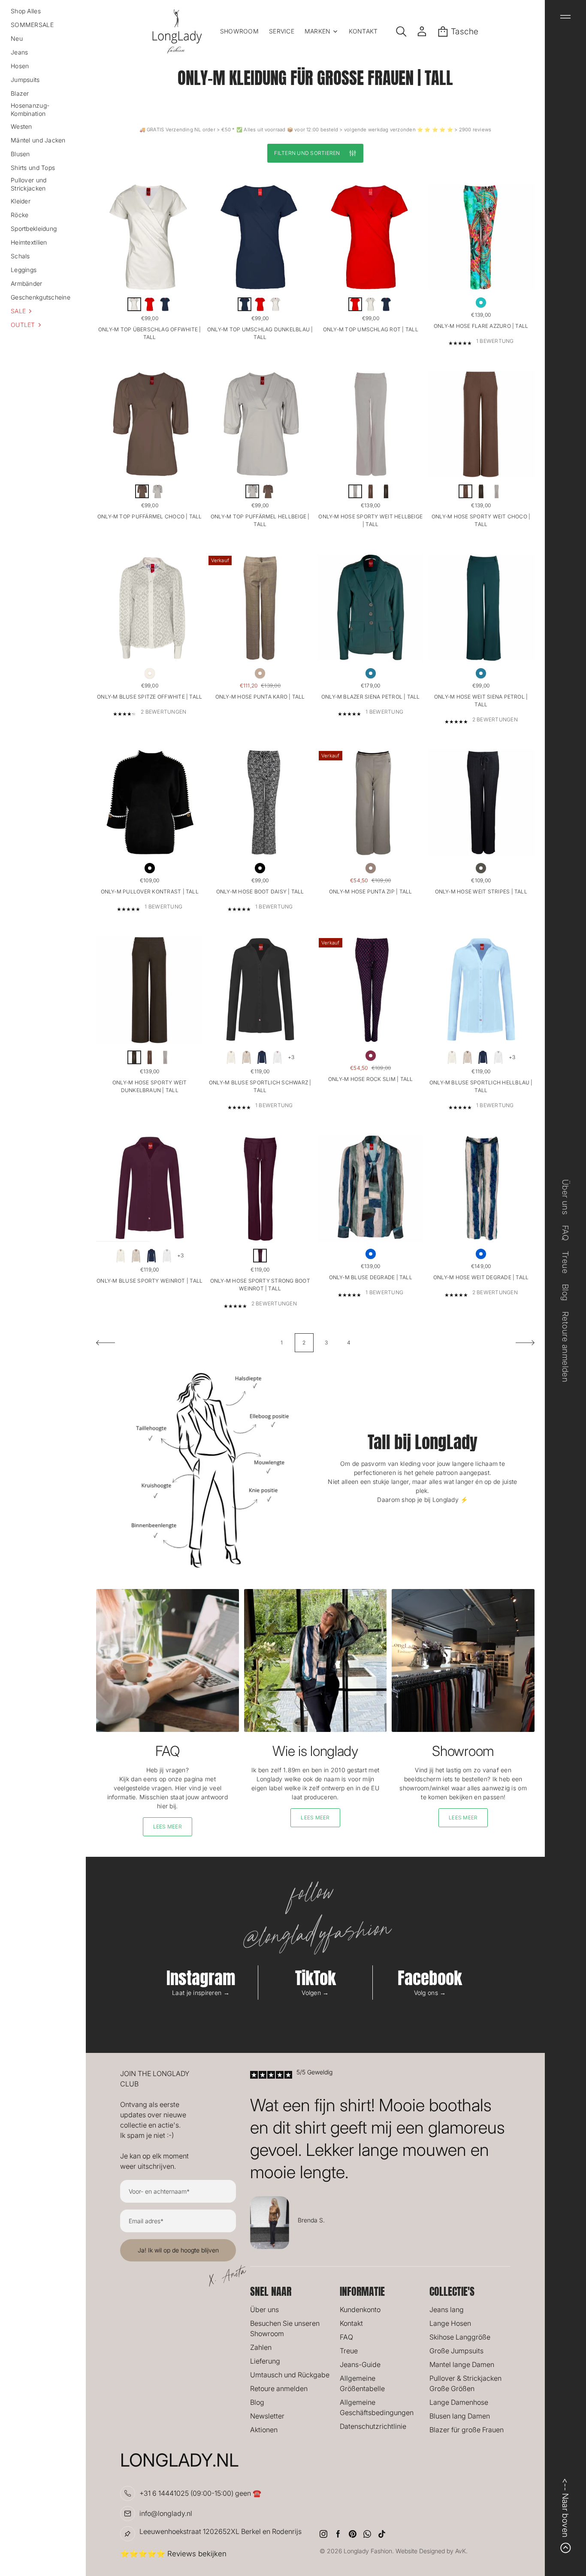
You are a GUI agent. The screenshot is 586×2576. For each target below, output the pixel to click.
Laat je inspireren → (201, 1993)
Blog (257, 2402)
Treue (349, 2351)
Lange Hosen (450, 2323)
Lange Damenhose (459, 2402)
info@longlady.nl (166, 2513)
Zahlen (261, 2347)
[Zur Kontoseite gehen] (422, 31)
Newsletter (267, 2416)
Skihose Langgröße (460, 2337)
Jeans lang (447, 2310)
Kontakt (351, 2323)
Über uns (264, 2310)
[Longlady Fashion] (177, 31)
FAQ (346, 2337)
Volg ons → (430, 1993)
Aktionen (264, 2430)
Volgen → (315, 1993)
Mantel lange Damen (462, 2364)
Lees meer (168, 1827)
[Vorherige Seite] (106, 1343)
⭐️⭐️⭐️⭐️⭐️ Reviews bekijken (173, 2554)
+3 (291, 1057)
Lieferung (265, 2361)
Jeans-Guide (360, 2364)
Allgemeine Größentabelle (362, 2383)
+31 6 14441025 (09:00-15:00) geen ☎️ (200, 2493)
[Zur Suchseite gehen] (401, 31)
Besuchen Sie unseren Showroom (285, 2328)
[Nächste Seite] (525, 1343)
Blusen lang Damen (460, 2416)
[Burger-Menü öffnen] (565, 17)
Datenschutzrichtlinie (373, 2426)
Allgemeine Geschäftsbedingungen (377, 2407)
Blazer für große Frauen (467, 2430)
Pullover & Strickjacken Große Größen (465, 2383)
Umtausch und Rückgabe (290, 2375)
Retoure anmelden (279, 2388)
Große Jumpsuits (456, 2351)
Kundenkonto (360, 2310)
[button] (43, 311)
